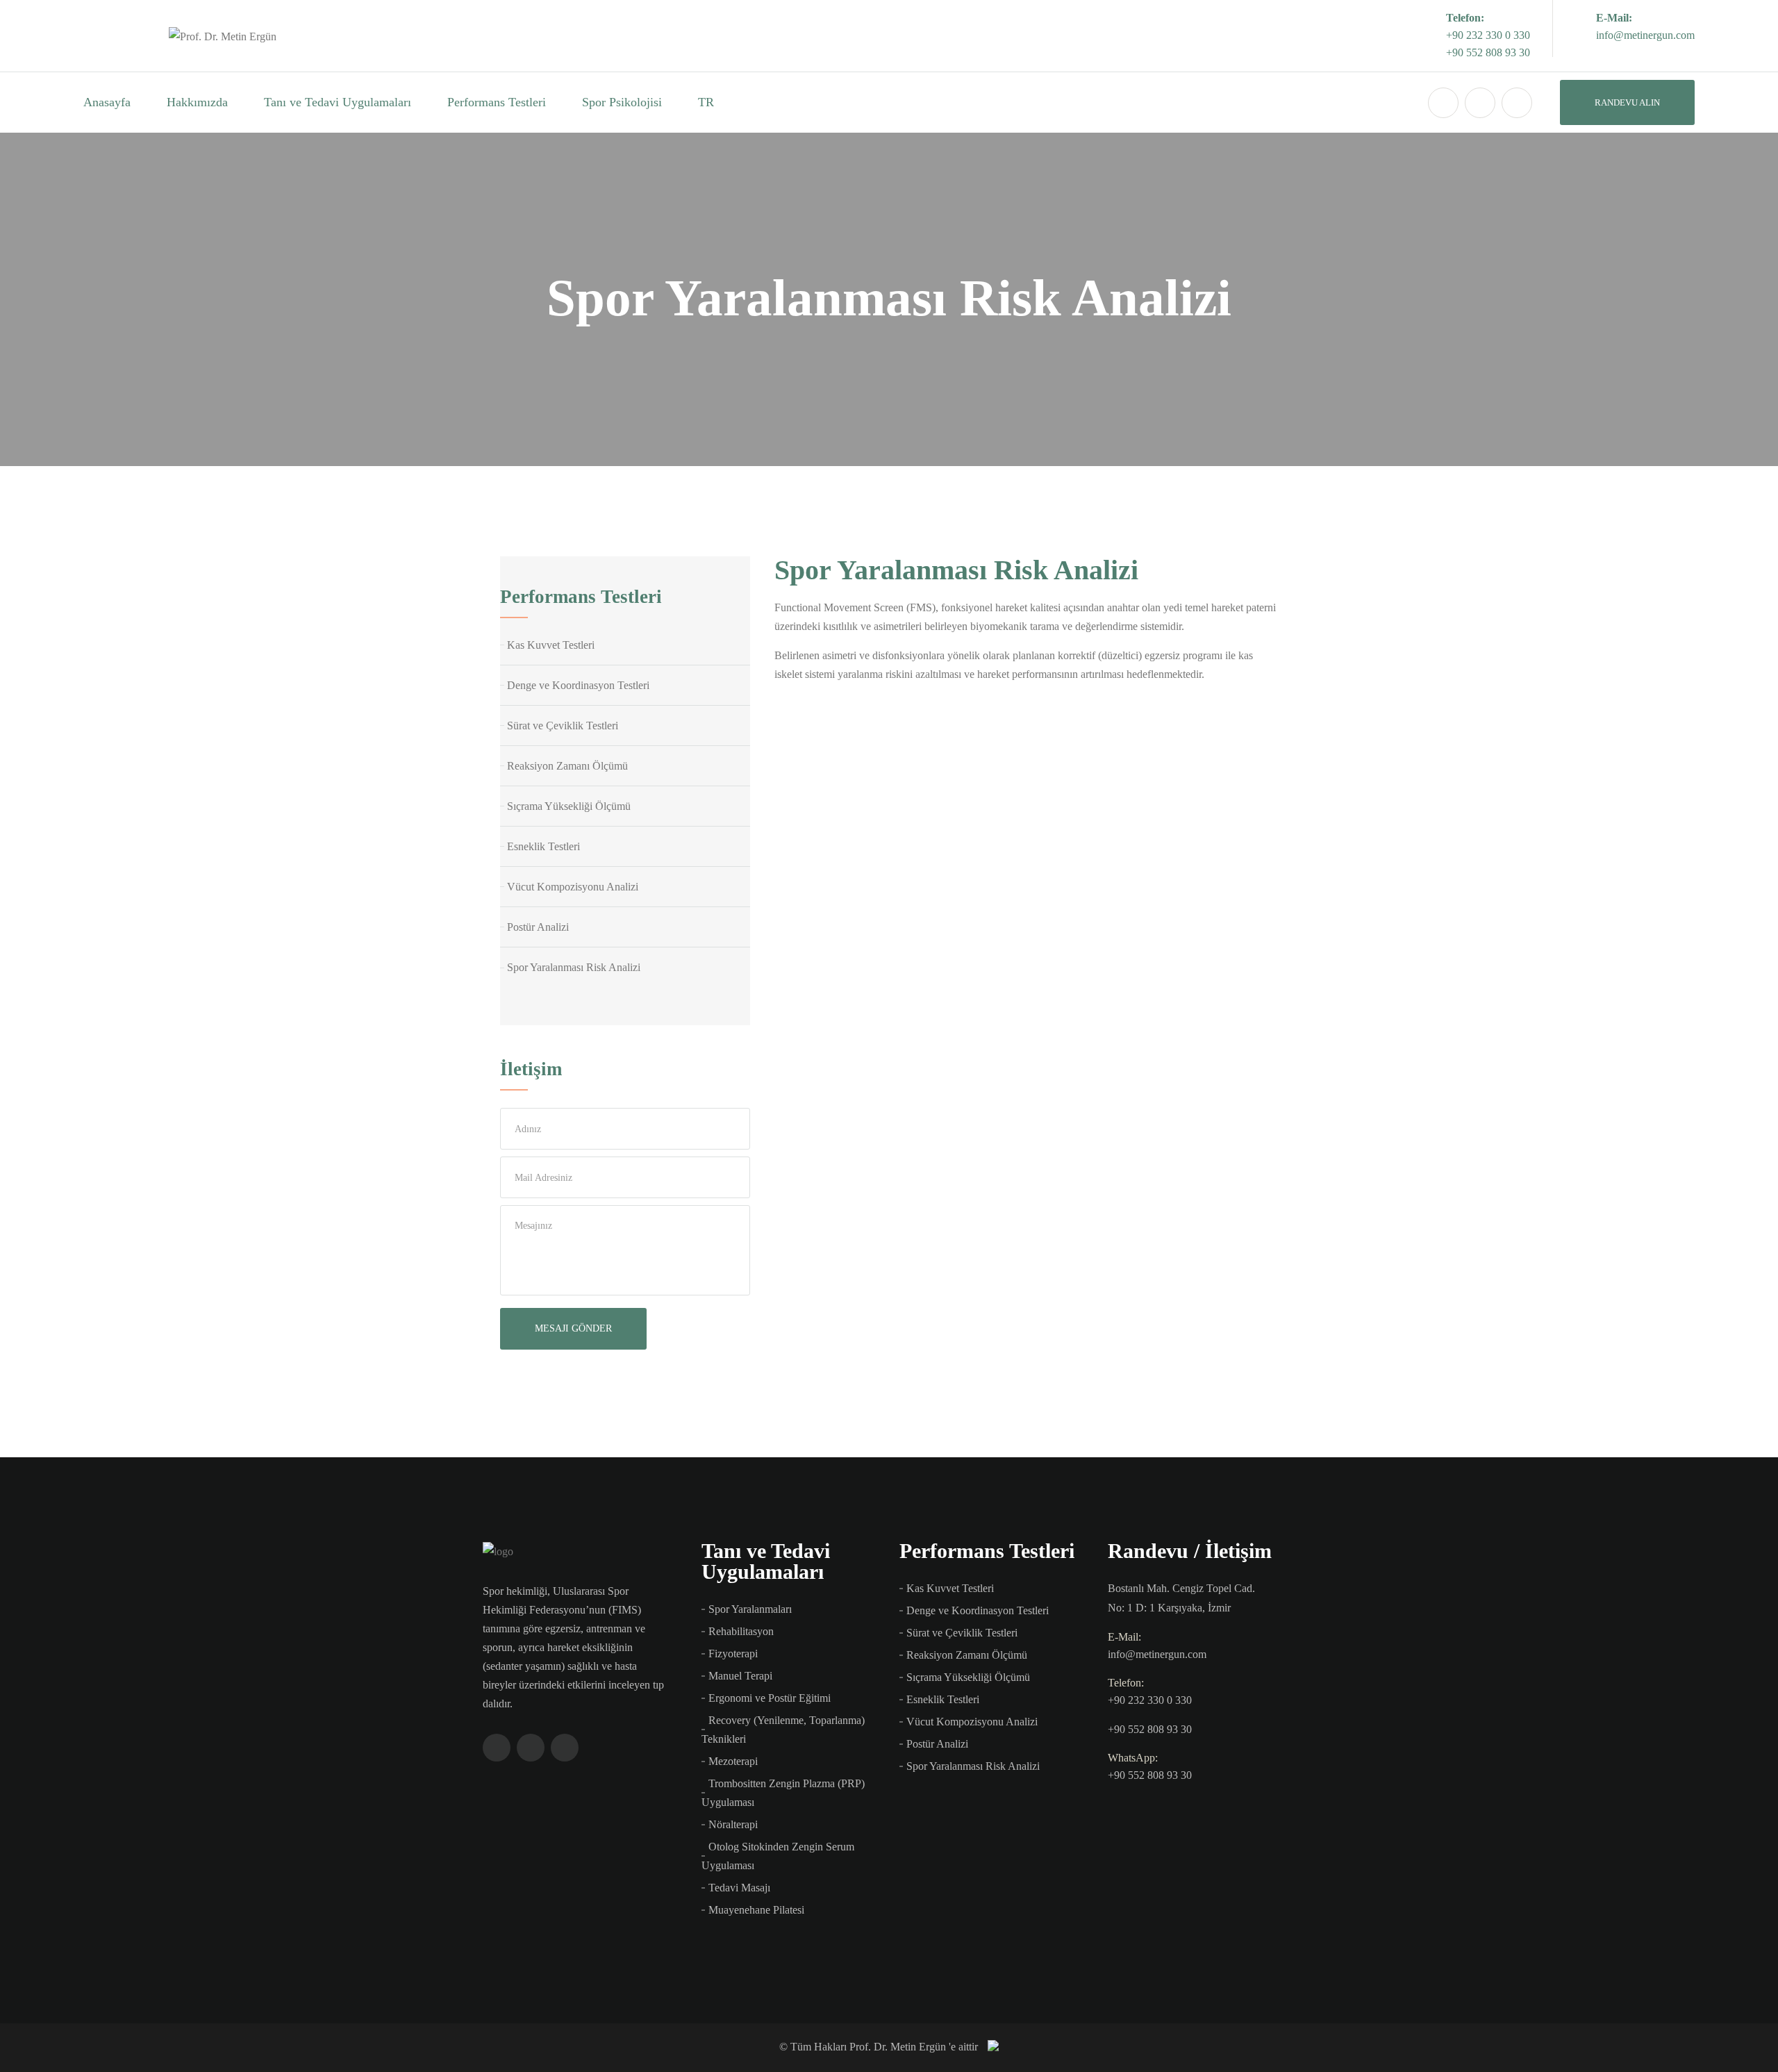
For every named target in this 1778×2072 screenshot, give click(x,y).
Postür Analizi (538, 927)
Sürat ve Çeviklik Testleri (563, 726)
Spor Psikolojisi (622, 102)
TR (706, 102)
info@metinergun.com (1645, 35)
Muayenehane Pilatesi (756, 1910)
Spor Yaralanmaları (750, 1609)
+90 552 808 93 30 (1488, 52)
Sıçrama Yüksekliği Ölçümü (569, 806)
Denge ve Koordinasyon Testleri (578, 685)
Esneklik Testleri (543, 846)
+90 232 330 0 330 (1488, 35)
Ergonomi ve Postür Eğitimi (770, 1698)
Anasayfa (107, 102)
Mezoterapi (733, 1761)
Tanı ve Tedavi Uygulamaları (338, 102)
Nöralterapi (733, 1824)
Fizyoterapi (733, 1654)
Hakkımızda (197, 102)
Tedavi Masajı (739, 1888)
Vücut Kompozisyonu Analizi (573, 887)
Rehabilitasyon (741, 1631)
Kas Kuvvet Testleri (551, 645)
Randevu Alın (1627, 102)
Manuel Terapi (740, 1676)
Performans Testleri (497, 102)
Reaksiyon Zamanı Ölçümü (567, 766)
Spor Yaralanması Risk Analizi (574, 967)
